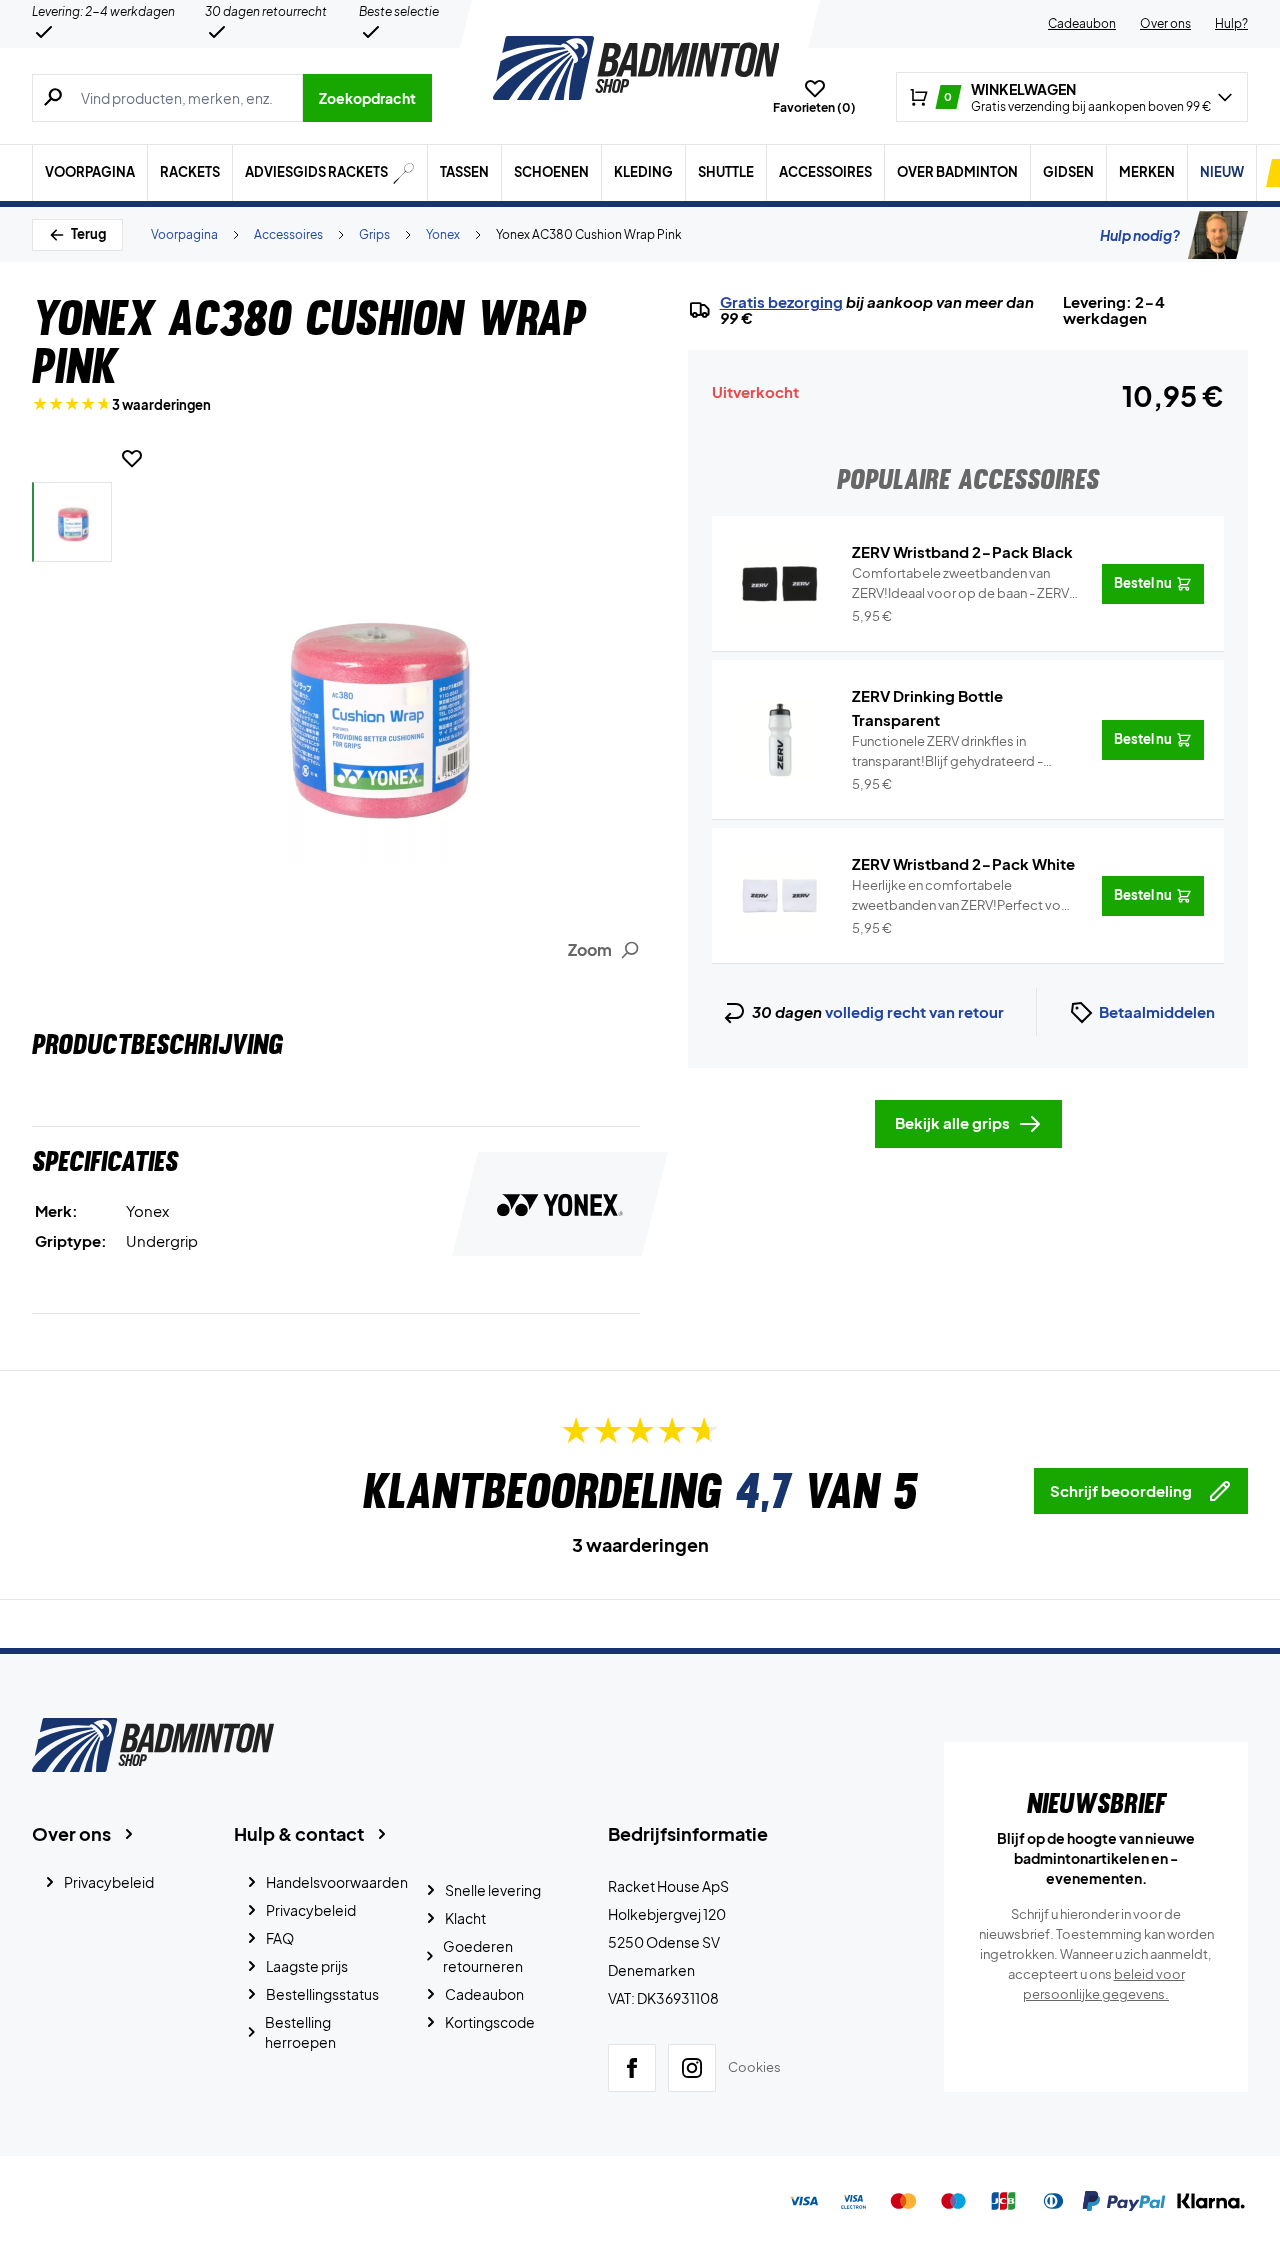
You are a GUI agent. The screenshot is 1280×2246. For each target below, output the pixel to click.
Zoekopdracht (367, 98)
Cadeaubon (1082, 23)
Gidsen (1068, 172)
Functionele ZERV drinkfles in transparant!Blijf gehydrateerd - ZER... (947, 752)
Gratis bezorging (781, 302)
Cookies (754, 2067)
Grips (374, 234)
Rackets (190, 172)
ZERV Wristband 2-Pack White (963, 863)
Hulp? (1231, 23)
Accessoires (825, 172)
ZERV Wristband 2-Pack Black (962, 551)
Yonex (443, 234)
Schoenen (551, 172)
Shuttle (726, 172)
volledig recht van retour (914, 1011)
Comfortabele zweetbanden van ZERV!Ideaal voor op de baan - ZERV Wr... (960, 584)
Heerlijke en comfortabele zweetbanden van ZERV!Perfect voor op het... (963, 896)
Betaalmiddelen (1157, 1011)
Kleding (643, 172)
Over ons (1165, 23)
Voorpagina (90, 172)
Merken (1147, 172)
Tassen (464, 172)
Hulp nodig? (1140, 235)
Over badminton (957, 172)
